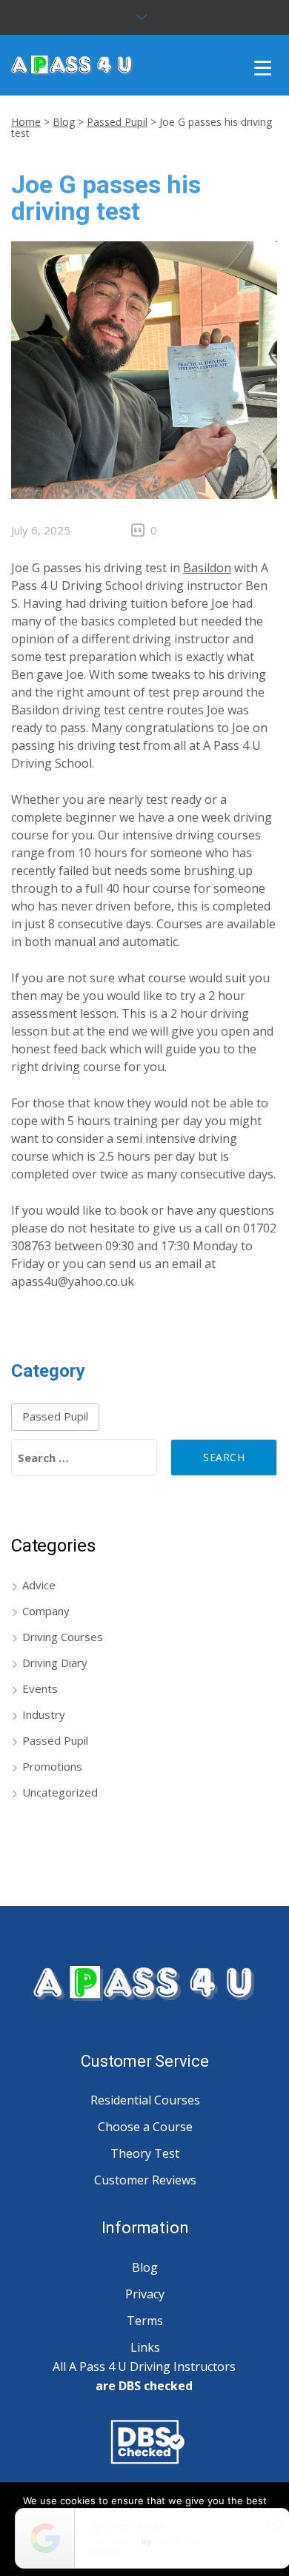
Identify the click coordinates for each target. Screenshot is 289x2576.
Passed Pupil (117, 122)
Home (26, 122)
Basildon (207, 568)
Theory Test (145, 2153)
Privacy (145, 2294)
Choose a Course (145, 2127)
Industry (44, 1714)
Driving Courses (63, 1637)
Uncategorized (60, 1792)
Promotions (52, 1766)
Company (46, 1611)
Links (145, 2347)
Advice (39, 1585)
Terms (145, 2321)
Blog (64, 122)
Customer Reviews (145, 2180)
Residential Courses (145, 2100)
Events (40, 1688)
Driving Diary (55, 1663)
